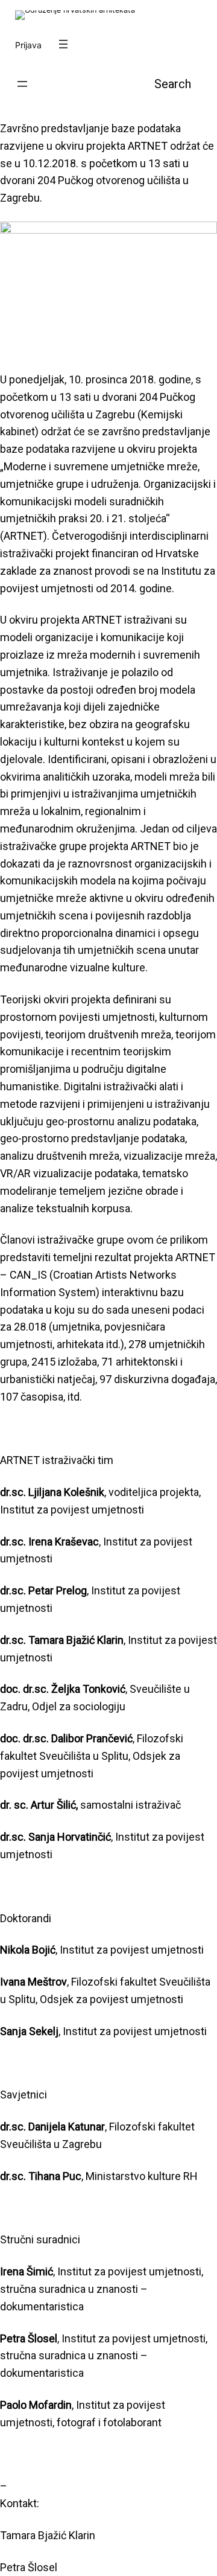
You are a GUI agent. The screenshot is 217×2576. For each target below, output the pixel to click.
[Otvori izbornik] (63, 44)
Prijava (28, 45)
